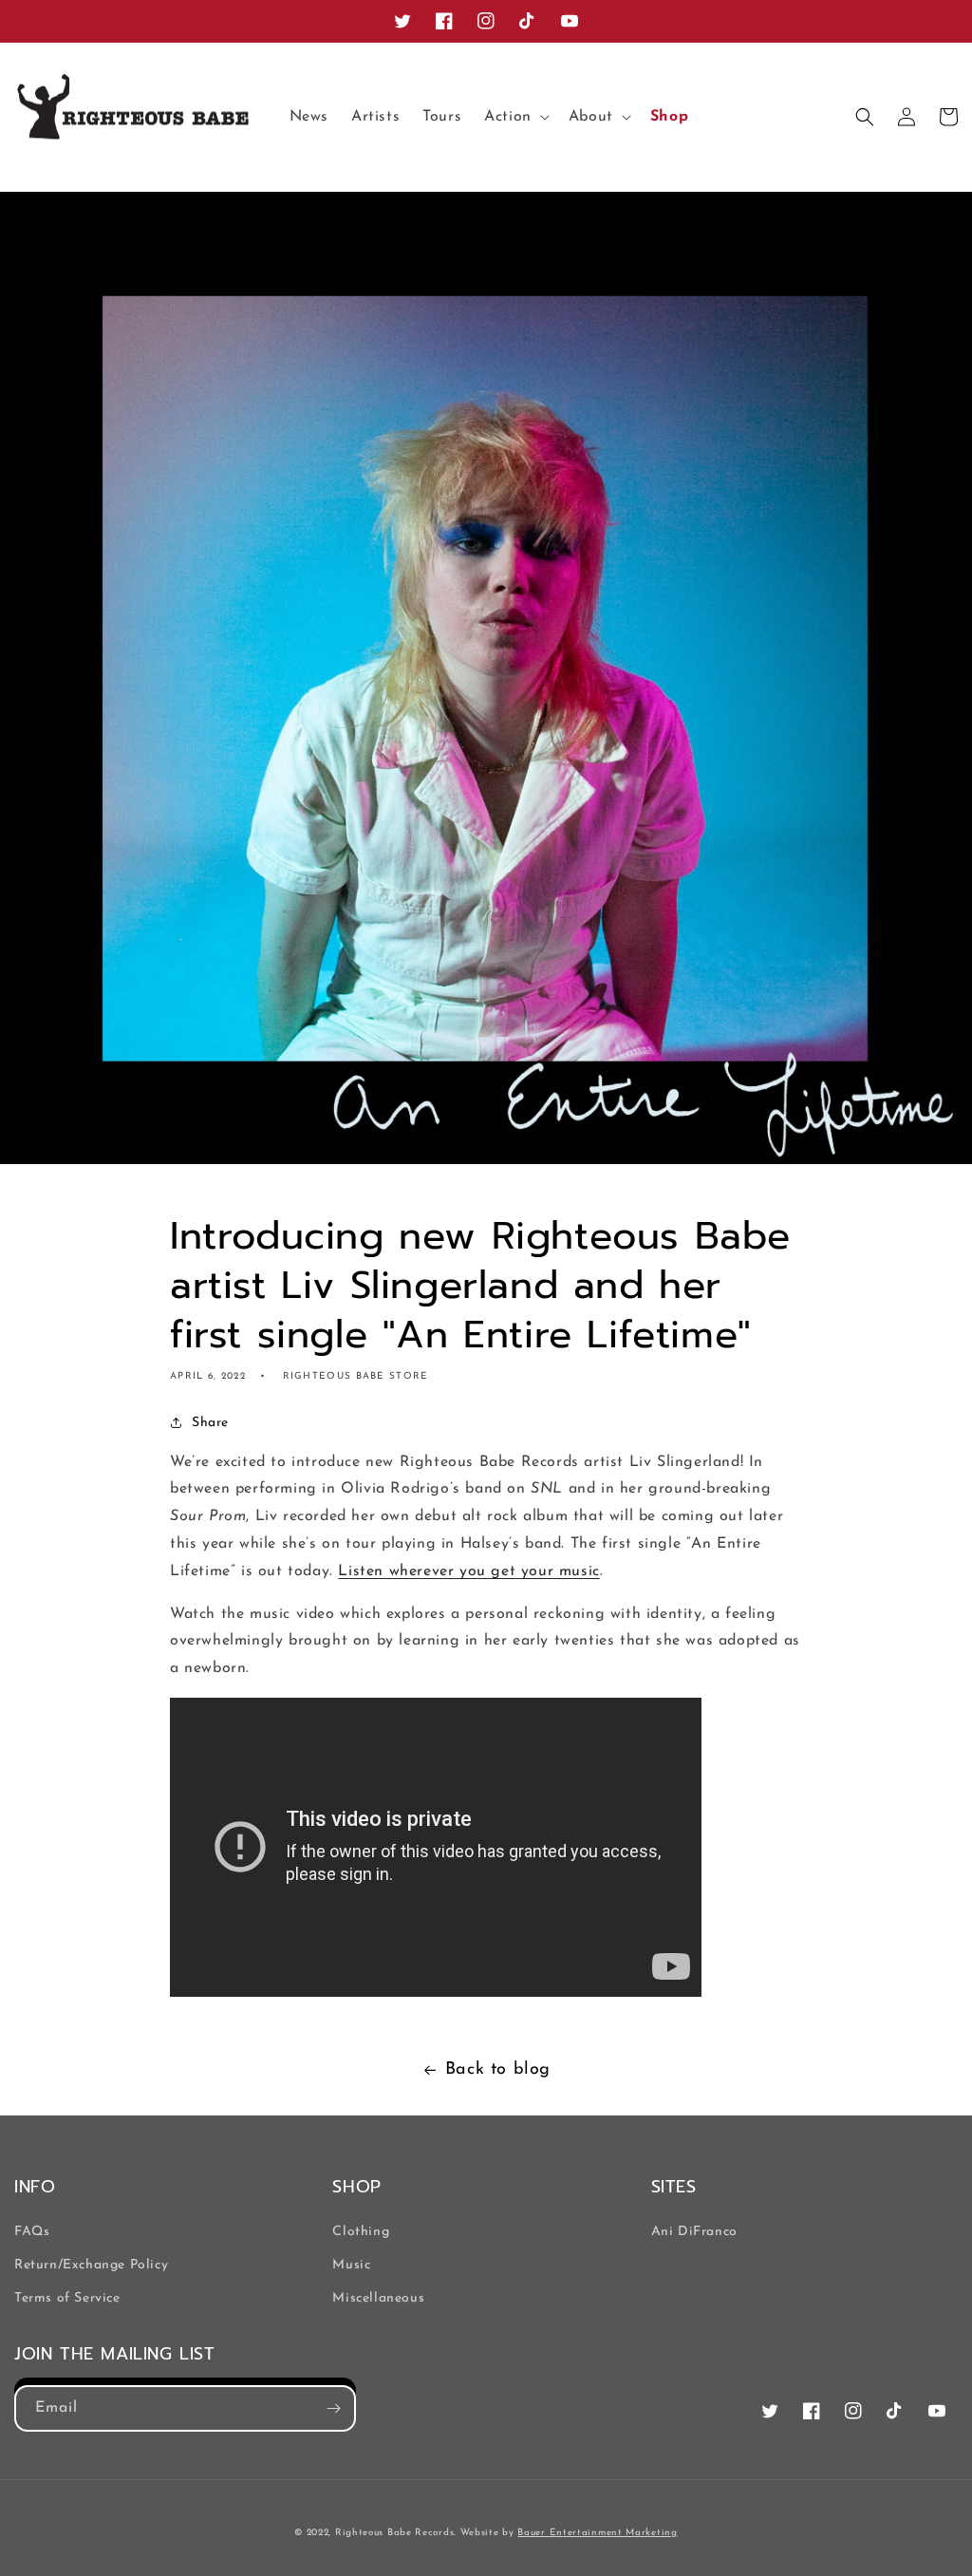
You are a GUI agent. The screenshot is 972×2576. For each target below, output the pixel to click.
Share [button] (210, 1423)
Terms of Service (67, 2298)
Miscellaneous (378, 2298)
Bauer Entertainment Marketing (597, 2533)
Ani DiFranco (694, 2232)
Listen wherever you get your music (468, 1571)
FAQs (32, 2232)
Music (351, 2265)
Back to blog (498, 2070)
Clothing (361, 2232)
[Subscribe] (333, 2408)
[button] (515, 117)
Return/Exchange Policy (91, 2265)
